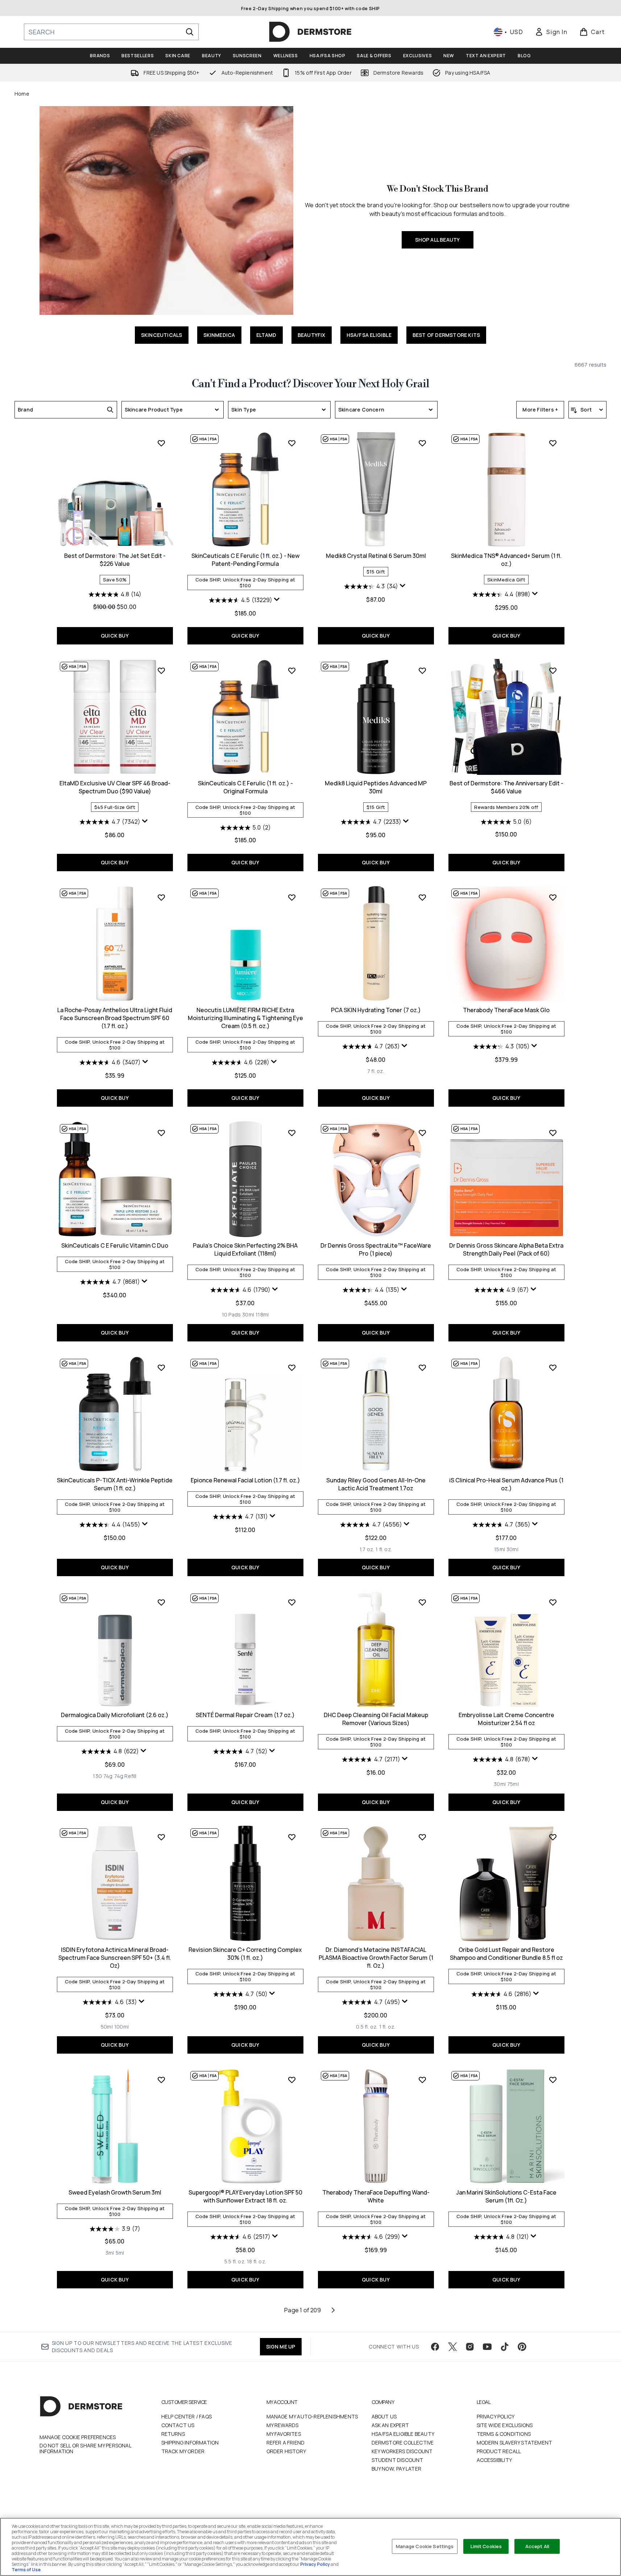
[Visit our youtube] (487, 2347)
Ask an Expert (390, 2425)
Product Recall (499, 2451)
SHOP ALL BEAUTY (438, 240)
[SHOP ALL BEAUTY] (166, 210)
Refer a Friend (286, 2443)
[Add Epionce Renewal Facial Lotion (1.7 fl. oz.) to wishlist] (292, 1368)
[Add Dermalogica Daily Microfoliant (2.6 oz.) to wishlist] (161, 1602)
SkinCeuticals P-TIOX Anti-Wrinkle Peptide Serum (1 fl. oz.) (115, 1484)
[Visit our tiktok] (505, 2347)
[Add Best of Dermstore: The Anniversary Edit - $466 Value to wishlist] (553, 671)
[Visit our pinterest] (522, 2347)
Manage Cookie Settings (425, 2546)
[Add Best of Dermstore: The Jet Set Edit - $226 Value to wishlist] (161, 443)
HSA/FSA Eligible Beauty (403, 2434)
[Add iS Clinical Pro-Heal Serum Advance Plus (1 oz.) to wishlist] (553, 1368)
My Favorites (284, 2434)
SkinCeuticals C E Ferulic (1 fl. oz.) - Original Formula (245, 787)
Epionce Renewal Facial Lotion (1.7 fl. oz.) (245, 1480)
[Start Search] (190, 32)
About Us (384, 2416)
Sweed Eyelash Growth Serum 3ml (115, 2192)
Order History (286, 2451)
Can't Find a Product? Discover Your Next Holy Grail (310, 384)
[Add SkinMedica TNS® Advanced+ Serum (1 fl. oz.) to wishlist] (553, 443)
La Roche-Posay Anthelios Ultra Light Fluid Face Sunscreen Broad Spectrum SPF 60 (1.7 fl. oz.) (115, 1018)
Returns (173, 2434)
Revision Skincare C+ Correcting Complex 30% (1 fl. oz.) (245, 1954)
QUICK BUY (115, 636)
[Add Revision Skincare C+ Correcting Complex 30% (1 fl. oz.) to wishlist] (292, 1837)
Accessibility (494, 2460)
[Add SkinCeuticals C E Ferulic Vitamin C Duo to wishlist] (161, 1133)
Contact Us (178, 2425)
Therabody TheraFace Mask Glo (506, 1010)
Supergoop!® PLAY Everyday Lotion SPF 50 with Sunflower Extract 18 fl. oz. (245, 2196)
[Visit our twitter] (452, 2347)
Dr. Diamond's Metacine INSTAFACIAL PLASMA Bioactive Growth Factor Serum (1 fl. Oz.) (376, 1958)
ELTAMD (266, 335)
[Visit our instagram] (470, 2347)
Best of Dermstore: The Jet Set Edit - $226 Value (115, 560)
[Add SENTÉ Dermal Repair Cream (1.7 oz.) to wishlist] (292, 1602)
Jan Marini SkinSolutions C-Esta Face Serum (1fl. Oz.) (506, 2196)
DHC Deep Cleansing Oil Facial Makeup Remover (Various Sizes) (376, 1719)
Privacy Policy (496, 2416)
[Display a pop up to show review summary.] (278, 601)
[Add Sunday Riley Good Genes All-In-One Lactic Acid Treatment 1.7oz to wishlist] (422, 1368)
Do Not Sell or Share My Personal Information (85, 2448)
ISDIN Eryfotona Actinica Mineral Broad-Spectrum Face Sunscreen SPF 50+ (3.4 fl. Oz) (115, 1958)
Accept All (537, 2546)
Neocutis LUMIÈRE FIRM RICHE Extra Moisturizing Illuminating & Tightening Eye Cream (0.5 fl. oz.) (245, 1018)
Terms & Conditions (504, 2434)
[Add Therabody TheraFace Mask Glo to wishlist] (553, 897)
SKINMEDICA (219, 335)
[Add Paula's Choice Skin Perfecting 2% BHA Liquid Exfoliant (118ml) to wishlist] (292, 1133)
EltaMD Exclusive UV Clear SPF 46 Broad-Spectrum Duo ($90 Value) (115, 787)
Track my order (183, 2451)
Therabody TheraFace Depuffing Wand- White (376, 2196)
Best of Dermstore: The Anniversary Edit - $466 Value (506, 787)
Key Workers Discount (402, 2451)
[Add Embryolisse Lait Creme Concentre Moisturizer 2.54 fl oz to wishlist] (553, 1602)
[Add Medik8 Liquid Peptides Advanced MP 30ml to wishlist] (422, 671)
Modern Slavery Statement (515, 2443)
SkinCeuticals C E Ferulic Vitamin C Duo (115, 1245)
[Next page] (333, 2310)
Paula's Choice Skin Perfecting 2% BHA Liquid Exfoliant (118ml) (245, 1249)
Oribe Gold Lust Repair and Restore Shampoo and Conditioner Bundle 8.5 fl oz (506, 1954)
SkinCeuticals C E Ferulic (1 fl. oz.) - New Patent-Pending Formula (245, 560)
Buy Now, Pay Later (397, 2469)
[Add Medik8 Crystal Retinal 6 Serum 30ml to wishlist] (422, 443)
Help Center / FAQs (187, 2416)
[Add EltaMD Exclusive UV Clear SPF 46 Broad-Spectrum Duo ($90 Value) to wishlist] (161, 671)
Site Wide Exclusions (505, 2425)
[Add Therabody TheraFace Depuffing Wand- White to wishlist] (422, 2080)
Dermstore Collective (403, 2443)
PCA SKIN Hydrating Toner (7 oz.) (376, 1010)
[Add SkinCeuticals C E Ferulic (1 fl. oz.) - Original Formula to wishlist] (292, 671)
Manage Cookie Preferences (78, 2437)
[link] (551, 32)
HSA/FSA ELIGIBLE (369, 335)
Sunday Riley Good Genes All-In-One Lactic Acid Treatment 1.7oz (376, 1484)
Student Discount (398, 2460)
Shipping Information (190, 2443)
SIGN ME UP (281, 2347)
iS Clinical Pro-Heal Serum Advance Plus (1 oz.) (506, 1484)
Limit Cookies (486, 2546)
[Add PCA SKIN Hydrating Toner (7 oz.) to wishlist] (422, 897)
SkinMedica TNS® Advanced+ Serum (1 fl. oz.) (506, 560)
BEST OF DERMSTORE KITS (446, 335)
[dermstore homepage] (310, 32)
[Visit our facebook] (435, 2347)
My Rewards (283, 2425)
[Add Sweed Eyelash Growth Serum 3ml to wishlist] (161, 2080)
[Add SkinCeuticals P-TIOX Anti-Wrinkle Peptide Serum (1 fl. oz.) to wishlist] (161, 1368)
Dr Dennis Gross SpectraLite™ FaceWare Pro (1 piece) (376, 1249)
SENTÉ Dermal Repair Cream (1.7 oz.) (245, 1715)
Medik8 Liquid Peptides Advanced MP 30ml (376, 787)
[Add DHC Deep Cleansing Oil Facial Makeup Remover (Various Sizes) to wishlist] (422, 1602)
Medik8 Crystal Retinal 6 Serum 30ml (376, 556)
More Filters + (540, 410)
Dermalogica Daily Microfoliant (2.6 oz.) (115, 1715)
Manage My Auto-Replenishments (312, 2416)
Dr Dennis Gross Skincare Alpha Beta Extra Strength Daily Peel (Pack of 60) (506, 1249)
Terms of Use (26, 2570)
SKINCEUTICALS (162, 335)
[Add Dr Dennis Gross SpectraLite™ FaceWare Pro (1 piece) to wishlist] (422, 1133)
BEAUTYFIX (312, 335)
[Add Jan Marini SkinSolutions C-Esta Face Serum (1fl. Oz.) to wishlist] (553, 2080)
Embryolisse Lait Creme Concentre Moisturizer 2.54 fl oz (506, 1719)
